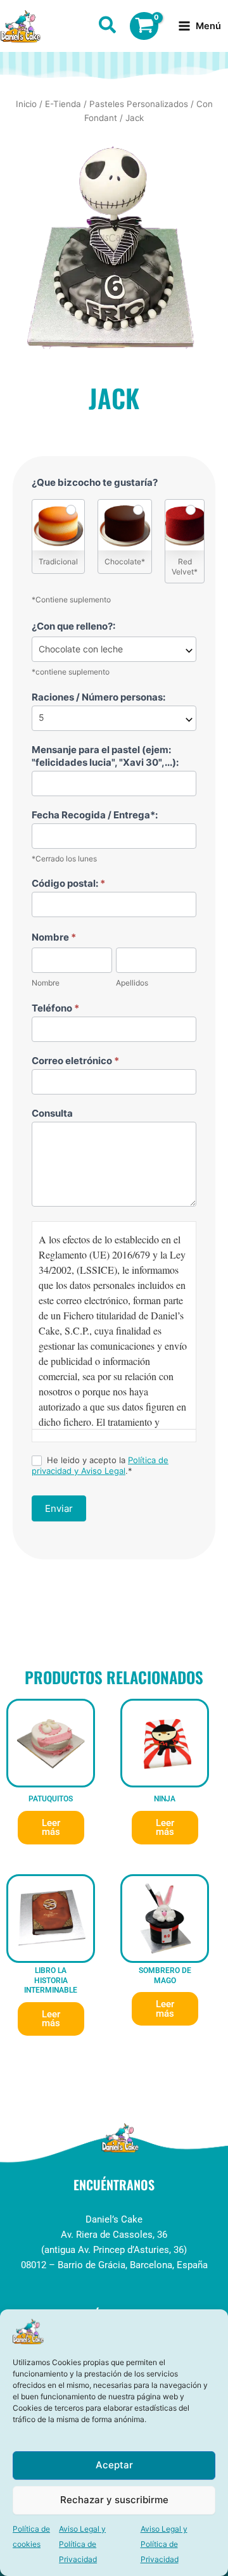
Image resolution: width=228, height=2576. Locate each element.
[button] (108, 27)
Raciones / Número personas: (98, 697)
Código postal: (68, 883)
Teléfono (55, 1008)
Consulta (52, 1113)
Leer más (51, 1828)
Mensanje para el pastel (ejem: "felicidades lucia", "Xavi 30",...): (105, 756)
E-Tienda (63, 104)
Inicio (26, 104)
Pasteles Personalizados (139, 104)
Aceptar (114, 2465)
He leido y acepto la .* (100, 1465)
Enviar (59, 1508)
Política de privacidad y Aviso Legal (100, 1465)
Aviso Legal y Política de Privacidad (82, 2544)
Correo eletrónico (75, 1061)
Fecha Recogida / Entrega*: (95, 815)
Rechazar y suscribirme (114, 2500)
